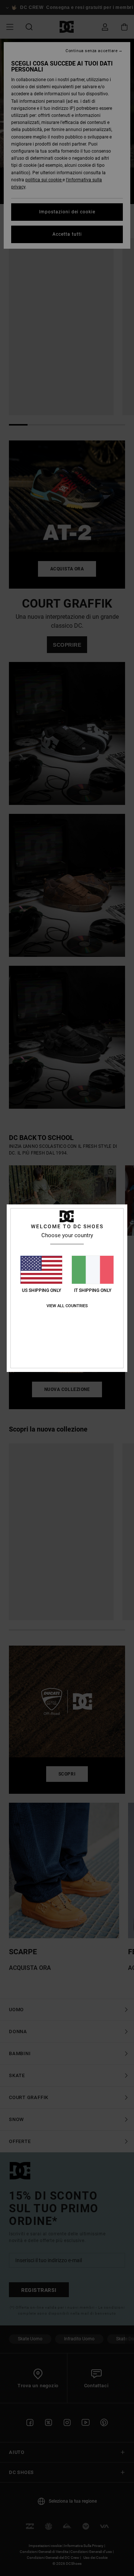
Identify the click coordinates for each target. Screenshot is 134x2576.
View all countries (67, 1306)
